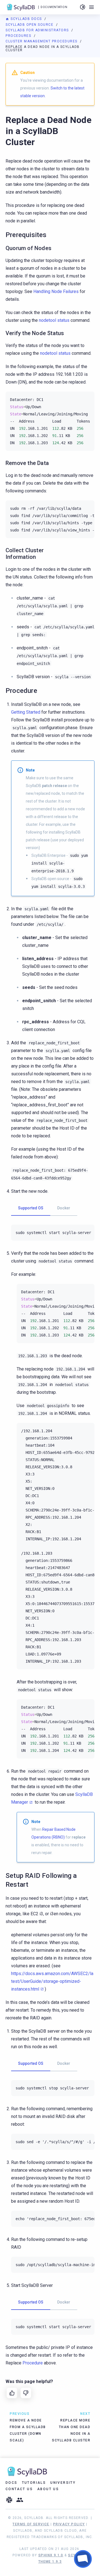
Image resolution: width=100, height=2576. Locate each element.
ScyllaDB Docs (26, 19)
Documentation (54, 7)
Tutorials (34, 2483)
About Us (48, 2489)
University (63, 2483)
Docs (12, 2483)
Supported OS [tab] (31, 1208)
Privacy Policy (69, 2524)
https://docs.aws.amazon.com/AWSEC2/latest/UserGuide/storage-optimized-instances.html (52, 1981)
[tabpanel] (53, 1233)
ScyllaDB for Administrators (38, 30)
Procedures (19, 36)
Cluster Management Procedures (42, 41)
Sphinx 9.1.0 (51, 2555)
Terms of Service (31, 2524)
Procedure (33, 2363)
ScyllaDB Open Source (30, 25)
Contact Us (19, 2489)
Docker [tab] (64, 1208)
